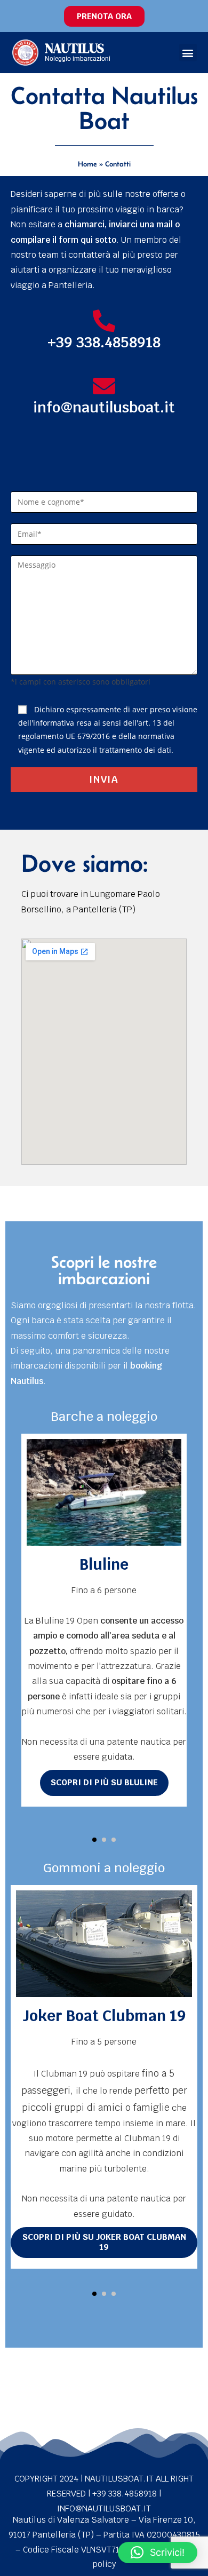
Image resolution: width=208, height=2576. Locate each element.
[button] (188, 53)
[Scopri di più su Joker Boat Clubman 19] (104, 1944)
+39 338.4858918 (104, 342)
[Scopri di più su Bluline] (104, 1492)
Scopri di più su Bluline (104, 1782)
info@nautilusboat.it (104, 407)
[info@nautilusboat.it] (104, 386)
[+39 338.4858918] (104, 321)
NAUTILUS (74, 48)
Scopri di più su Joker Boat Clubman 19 (104, 2242)
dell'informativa (46, 723)
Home (87, 164)
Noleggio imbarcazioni (78, 59)
